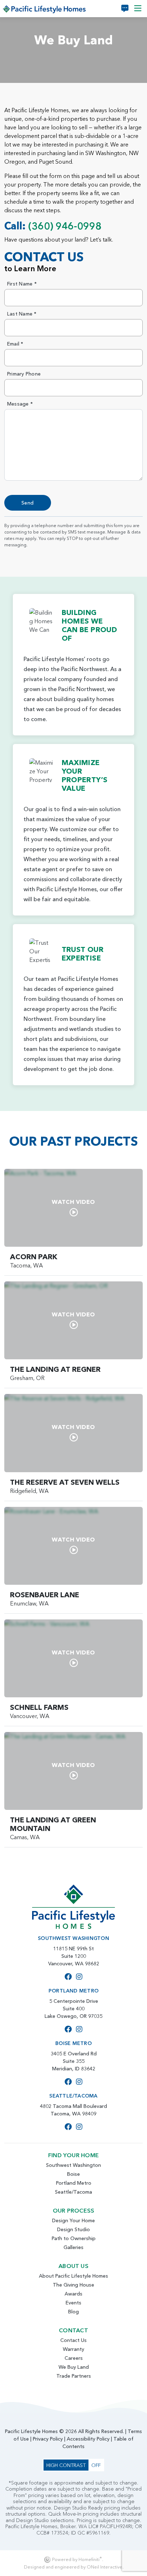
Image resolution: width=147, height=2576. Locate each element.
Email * (15, 344)
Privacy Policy (48, 2439)
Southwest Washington (73, 2165)
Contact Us (73, 2340)
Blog (73, 2312)
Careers (74, 2358)
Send (28, 503)
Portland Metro (74, 2183)
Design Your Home (73, 2220)
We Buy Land (74, 2367)
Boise (73, 2174)
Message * (20, 404)
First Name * (22, 284)
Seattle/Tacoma (73, 2192)
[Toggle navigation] (138, 8)
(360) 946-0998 (65, 226)
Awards (73, 2294)
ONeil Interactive (105, 2567)
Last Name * (22, 314)
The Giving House (73, 2285)
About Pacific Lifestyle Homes (73, 2276)
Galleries (73, 2247)
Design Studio (73, 2229)
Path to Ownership (74, 2238)
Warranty (73, 2349)
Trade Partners (74, 2376)
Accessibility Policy (88, 2439)
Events (73, 2303)
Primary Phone (24, 374)
